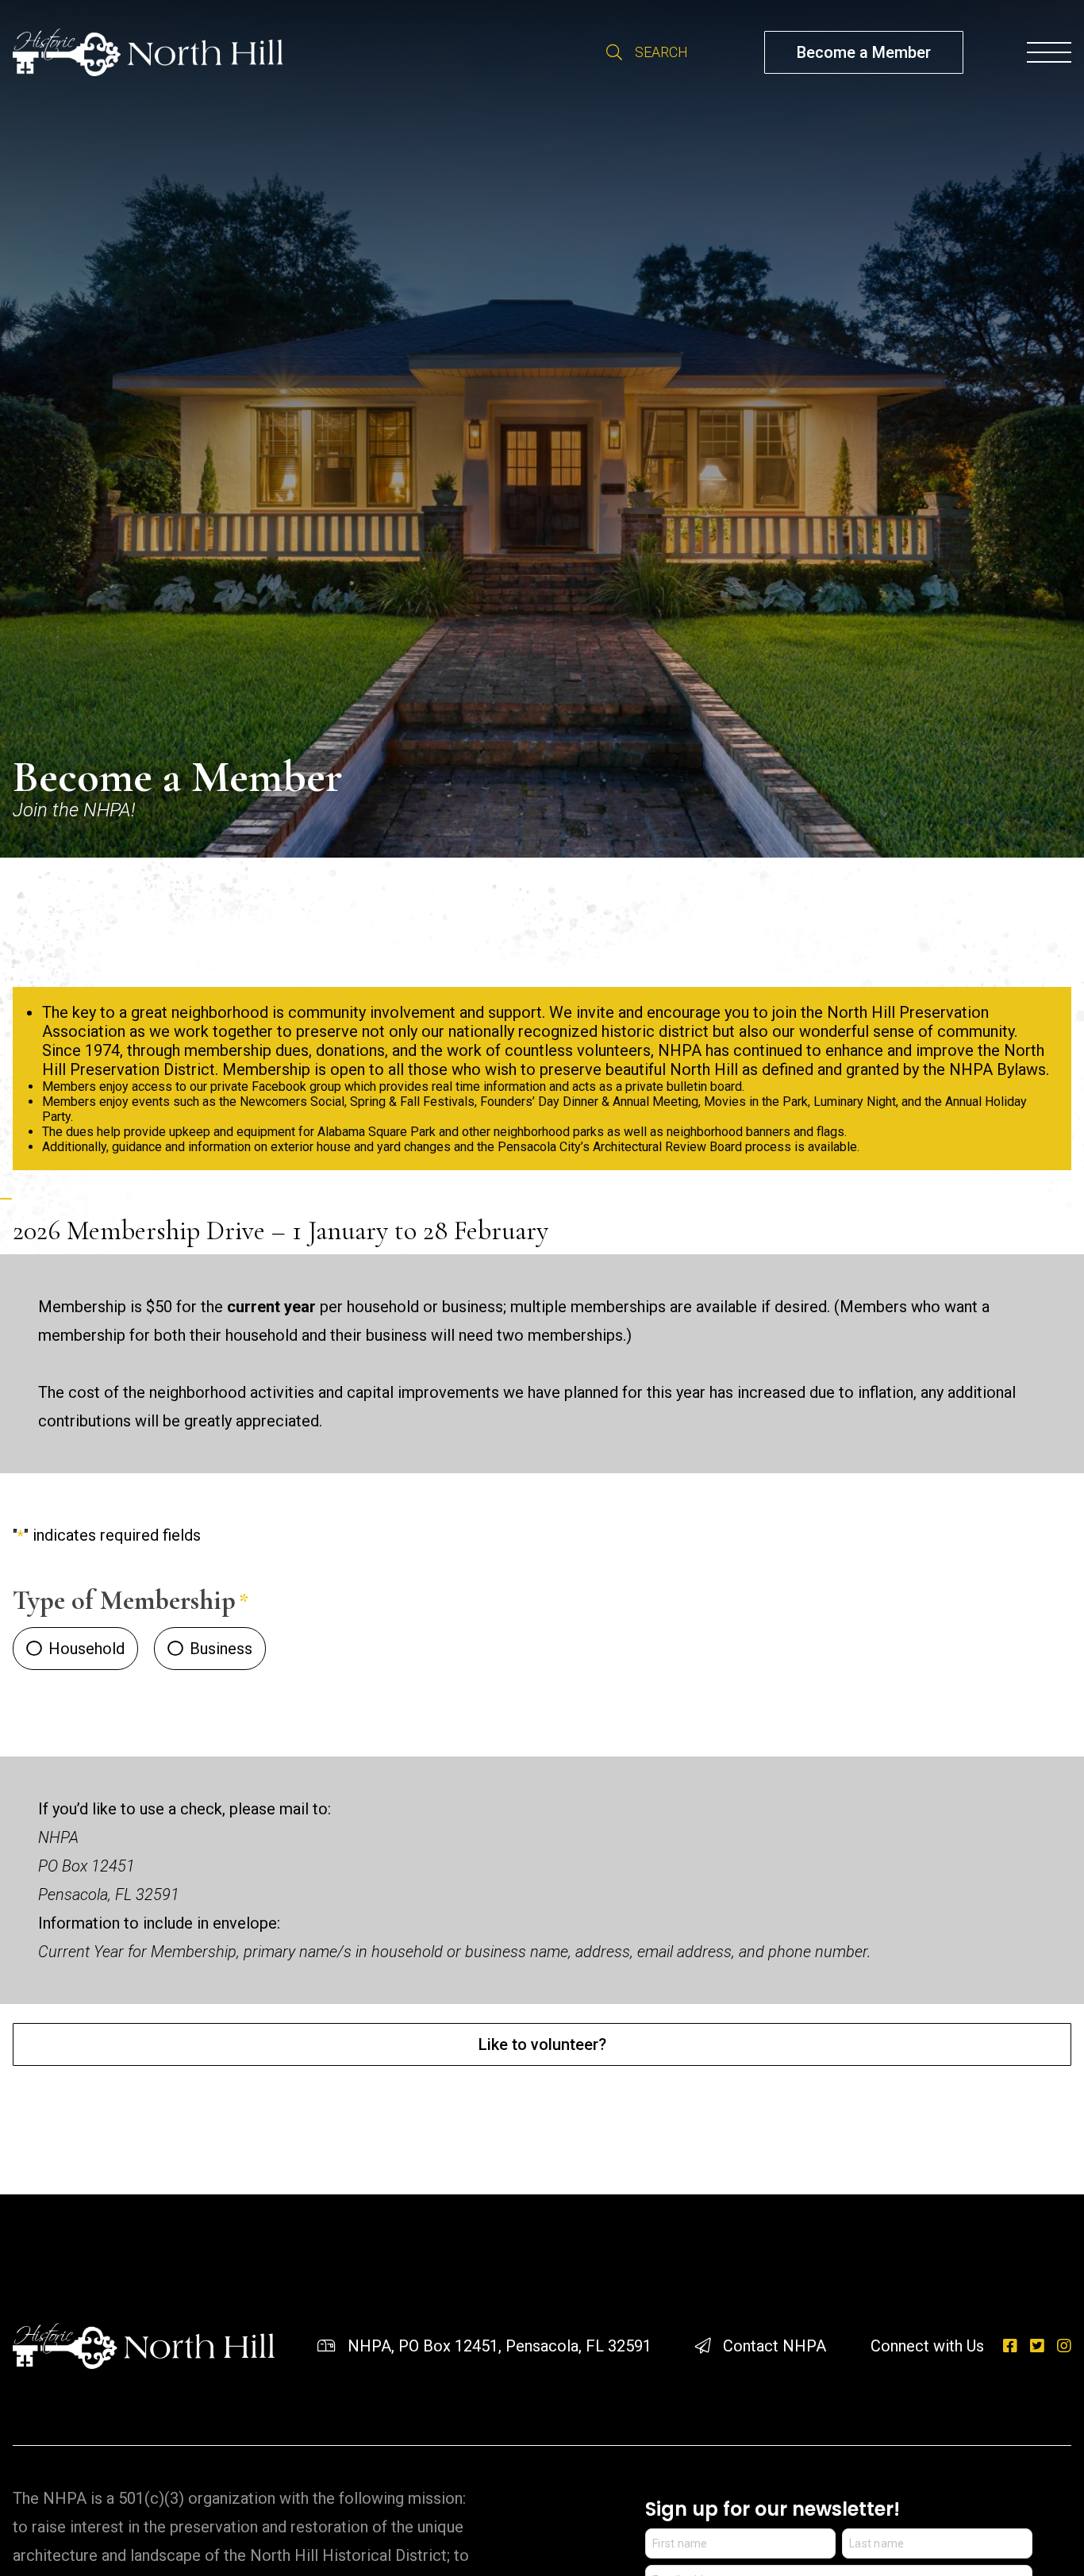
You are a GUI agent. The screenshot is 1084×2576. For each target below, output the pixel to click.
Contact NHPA (775, 2346)
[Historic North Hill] (148, 52)
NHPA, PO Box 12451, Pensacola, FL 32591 (500, 2346)
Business (221, 1649)
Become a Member (864, 52)
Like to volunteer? (542, 2044)
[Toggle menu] (1049, 52)
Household (86, 1649)
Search (614, 52)
